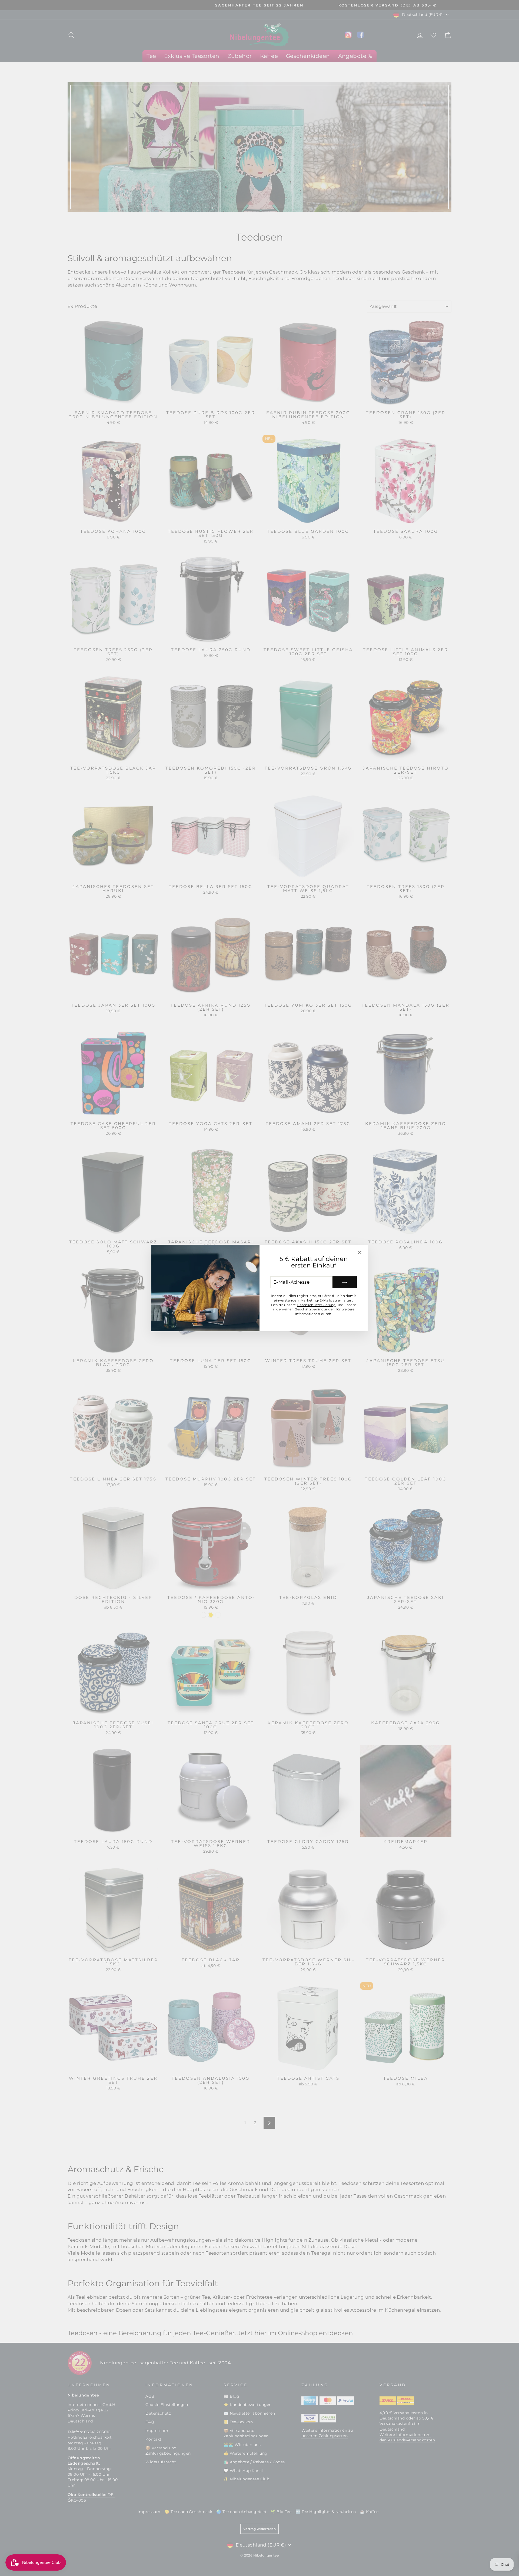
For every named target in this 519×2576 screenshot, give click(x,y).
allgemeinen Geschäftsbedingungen (304, 1309)
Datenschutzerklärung (316, 1305)
